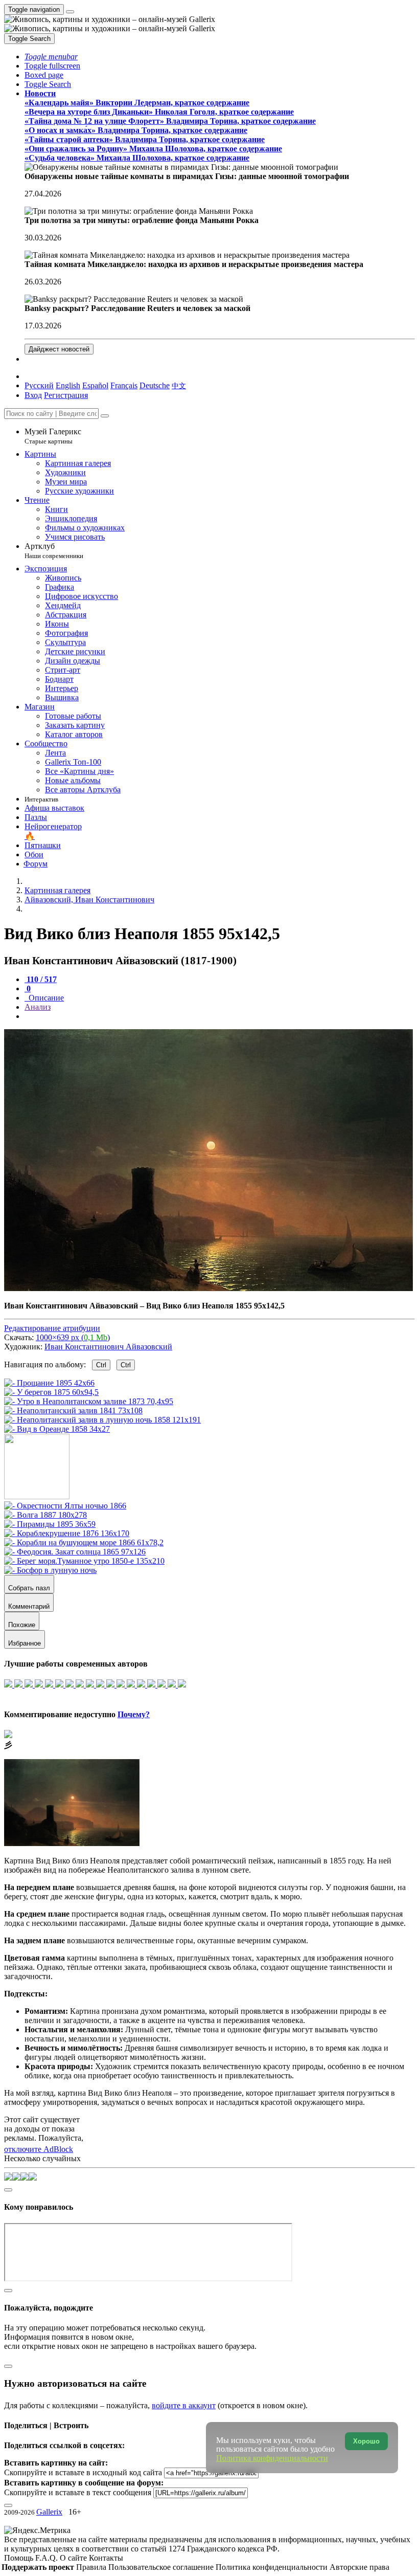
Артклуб (54, 551)
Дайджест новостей (59, 349)
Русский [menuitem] (39, 385)
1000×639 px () (73, 1337)
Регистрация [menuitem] (66, 395)
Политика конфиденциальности (273, 2567)
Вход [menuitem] (33, 395)
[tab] (41, 979)
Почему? (134, 1714)
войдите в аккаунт (184, 2405)
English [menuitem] (68, 385)
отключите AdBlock (39, 2149)
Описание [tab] (45, 998)
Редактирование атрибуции (52, 1328)
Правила (92, 2567)
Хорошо (366, 2441)
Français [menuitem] (124, 385)
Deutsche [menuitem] (155, 385)
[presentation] (220, 1016)
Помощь (20, 2558)
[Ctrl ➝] (65, 1506)
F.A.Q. (48, 2558)
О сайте (74, 2558)
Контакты (106, 2558)
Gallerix (49, 2512)
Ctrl (101, 1365)
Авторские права (359, 2567)
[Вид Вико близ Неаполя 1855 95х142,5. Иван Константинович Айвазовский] (208, 1288)
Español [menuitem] (95, 385)
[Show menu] (70, 12)
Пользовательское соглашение (162, 2567)
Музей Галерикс (53, 436)
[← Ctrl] (57, 1429)
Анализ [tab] (38, 1007)
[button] (51, 57)
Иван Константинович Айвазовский (108, 1347)
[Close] (105, 416)
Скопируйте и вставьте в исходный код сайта (83, 2472)
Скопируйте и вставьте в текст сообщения (78, 2492)
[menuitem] (179, 385)
